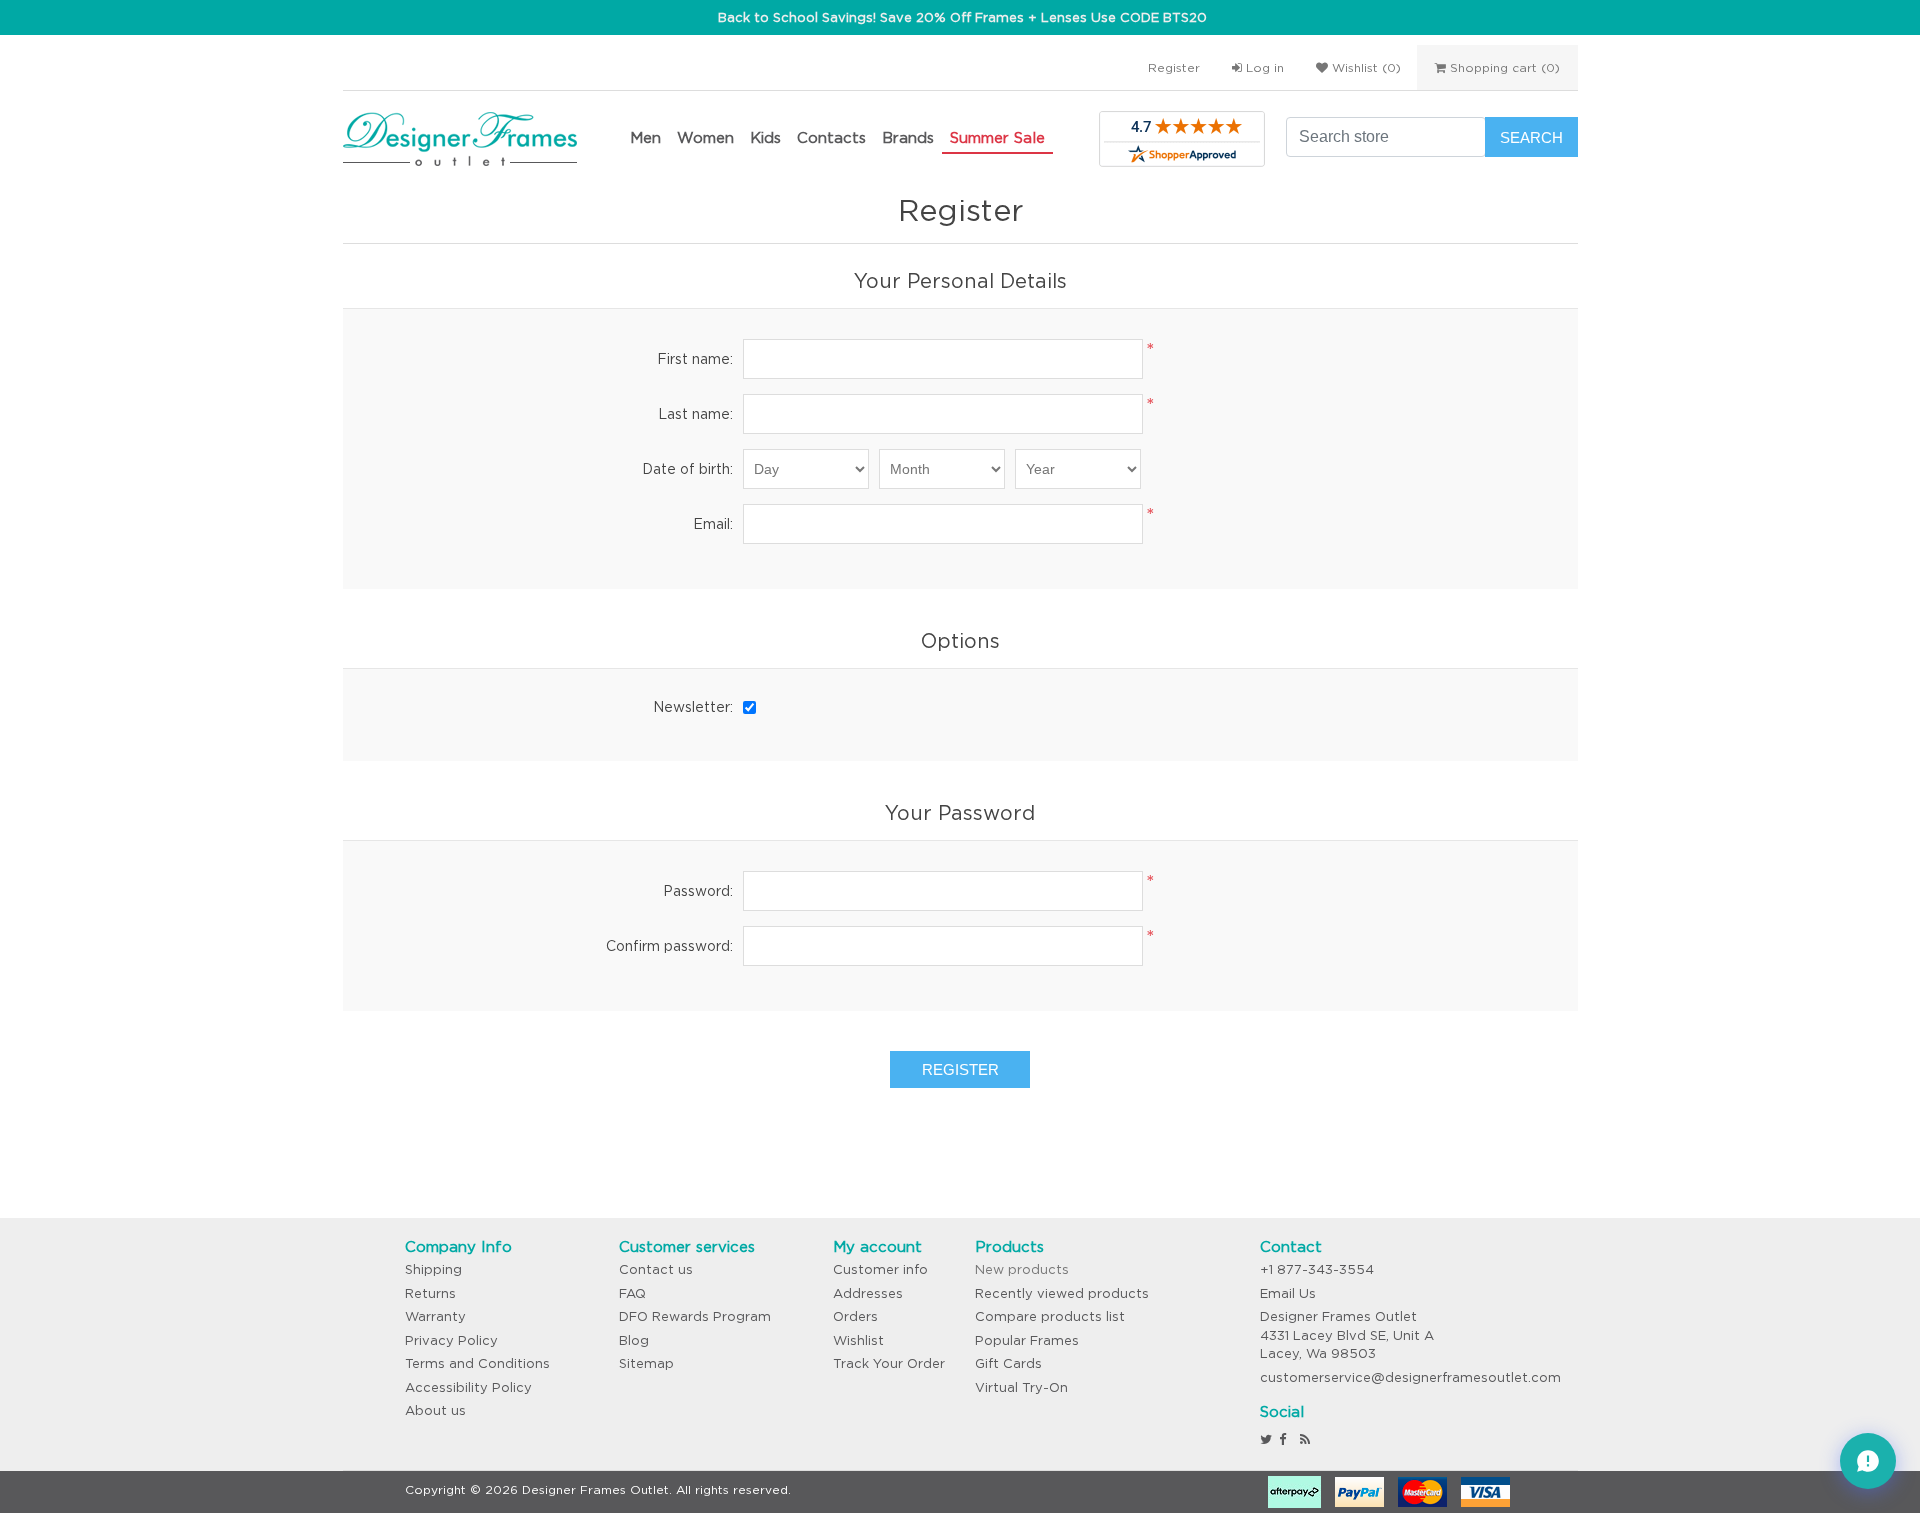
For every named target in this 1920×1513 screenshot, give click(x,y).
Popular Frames (1027, 1340)
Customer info (880, 1269)
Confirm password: (669, 946)
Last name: (695, 414)
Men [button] (645, 137)
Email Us (1288, 1293)
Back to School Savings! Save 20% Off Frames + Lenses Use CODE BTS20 (962, 17)
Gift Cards (1008, 1363)
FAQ (632, 1293)
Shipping (433, 1269)
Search (1531, 137)
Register (1174, 67)
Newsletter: (693, 707)
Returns (430, 1293)
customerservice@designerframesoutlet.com (1410, 1377)
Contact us (656, 1269)
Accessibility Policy (468, 1387)
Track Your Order (889, 1363)
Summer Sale (997, 137)
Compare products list (1050, 1316)
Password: (698, 891)
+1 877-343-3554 (1317, 1269)
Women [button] (705, 137)
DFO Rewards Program (695, 1316)
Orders (855, 1316)
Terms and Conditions (477, 1363)
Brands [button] (908, 137)
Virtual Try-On (1021, 1387)
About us (435, 1410)
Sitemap (646, 1363)
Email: (713, 524)
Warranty (435, 1316)
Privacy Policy (451, 1340)
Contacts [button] (831, 137)
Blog (634, 1340)
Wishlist (858, 1340)
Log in (1263, 67)
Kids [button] (765, 137)
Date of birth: (687, 469)
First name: (695, 359)
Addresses (868, 1293)
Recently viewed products (1062, 1293)
